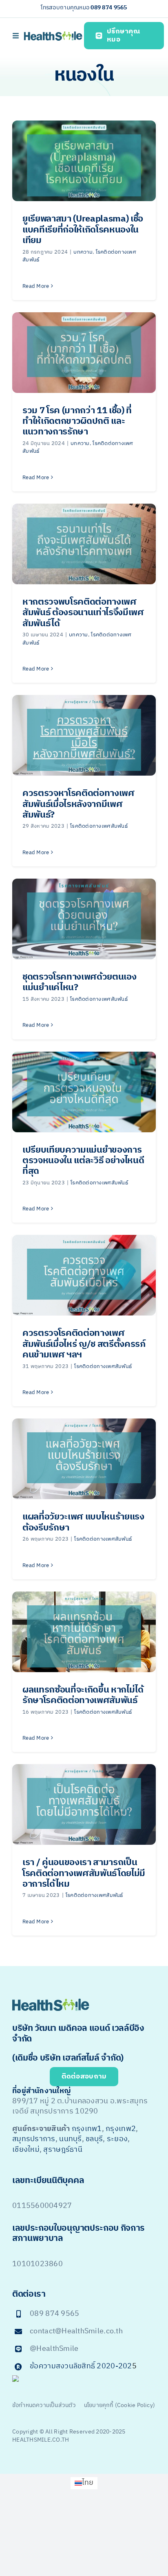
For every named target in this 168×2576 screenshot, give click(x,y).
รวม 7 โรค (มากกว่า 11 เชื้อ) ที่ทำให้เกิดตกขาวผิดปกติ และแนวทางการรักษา (77, 421)
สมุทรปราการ (34, 2139)
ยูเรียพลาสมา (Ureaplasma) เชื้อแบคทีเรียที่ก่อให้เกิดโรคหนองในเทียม (83, 230)
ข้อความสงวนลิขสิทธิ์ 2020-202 (81, 2366)
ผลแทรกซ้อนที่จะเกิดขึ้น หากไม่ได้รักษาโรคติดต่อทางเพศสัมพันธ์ (83, 1695)
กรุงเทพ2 (121, 2129)
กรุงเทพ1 (87, 2129)
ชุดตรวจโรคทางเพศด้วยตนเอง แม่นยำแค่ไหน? (79, 982)
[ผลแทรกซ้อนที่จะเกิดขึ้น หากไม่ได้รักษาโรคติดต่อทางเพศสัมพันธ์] (84, 1632)
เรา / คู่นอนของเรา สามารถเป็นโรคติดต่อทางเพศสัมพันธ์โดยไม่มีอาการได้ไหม (84, 1873)
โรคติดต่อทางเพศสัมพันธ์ (99, 826)
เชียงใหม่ (26, 2150)
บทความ (83, 252)
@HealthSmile (54, 2349)
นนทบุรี (70, 2139)
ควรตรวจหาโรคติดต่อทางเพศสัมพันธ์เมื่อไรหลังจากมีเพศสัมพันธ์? (78, 804)
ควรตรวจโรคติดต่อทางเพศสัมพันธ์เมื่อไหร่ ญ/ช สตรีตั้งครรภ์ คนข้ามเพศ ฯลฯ (84, 1344)
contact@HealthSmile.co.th (76, 2331)
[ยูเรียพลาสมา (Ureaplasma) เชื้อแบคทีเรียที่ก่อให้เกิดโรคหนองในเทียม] (84, 161)
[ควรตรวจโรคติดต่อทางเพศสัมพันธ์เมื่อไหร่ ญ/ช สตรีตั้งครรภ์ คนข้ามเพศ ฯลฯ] (84, 1275)
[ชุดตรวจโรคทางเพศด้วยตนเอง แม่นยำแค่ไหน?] (84, 919)
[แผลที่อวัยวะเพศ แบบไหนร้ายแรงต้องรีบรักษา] (84, 1459)
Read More (36, 286)
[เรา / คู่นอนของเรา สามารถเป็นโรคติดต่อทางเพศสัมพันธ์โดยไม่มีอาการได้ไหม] (84, 1804)
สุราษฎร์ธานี (63, 2150)
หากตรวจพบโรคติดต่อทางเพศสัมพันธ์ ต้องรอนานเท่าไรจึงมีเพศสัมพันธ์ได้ (83, 613)
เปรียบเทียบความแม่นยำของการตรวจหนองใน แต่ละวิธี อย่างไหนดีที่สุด (83, 1161)
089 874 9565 (109, 8)
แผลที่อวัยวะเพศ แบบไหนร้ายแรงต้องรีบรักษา (83, 1522)
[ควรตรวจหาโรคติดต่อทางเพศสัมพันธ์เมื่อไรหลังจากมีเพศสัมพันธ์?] (84, 735)
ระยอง (117, 2139)
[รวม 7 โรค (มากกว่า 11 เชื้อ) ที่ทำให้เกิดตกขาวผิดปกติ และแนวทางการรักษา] (84, 353)
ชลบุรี (94, 2139)
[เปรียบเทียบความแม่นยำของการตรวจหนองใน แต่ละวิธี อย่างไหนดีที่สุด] (84, 1092)
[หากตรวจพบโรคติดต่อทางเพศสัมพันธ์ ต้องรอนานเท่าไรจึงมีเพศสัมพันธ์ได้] (84, 544)
